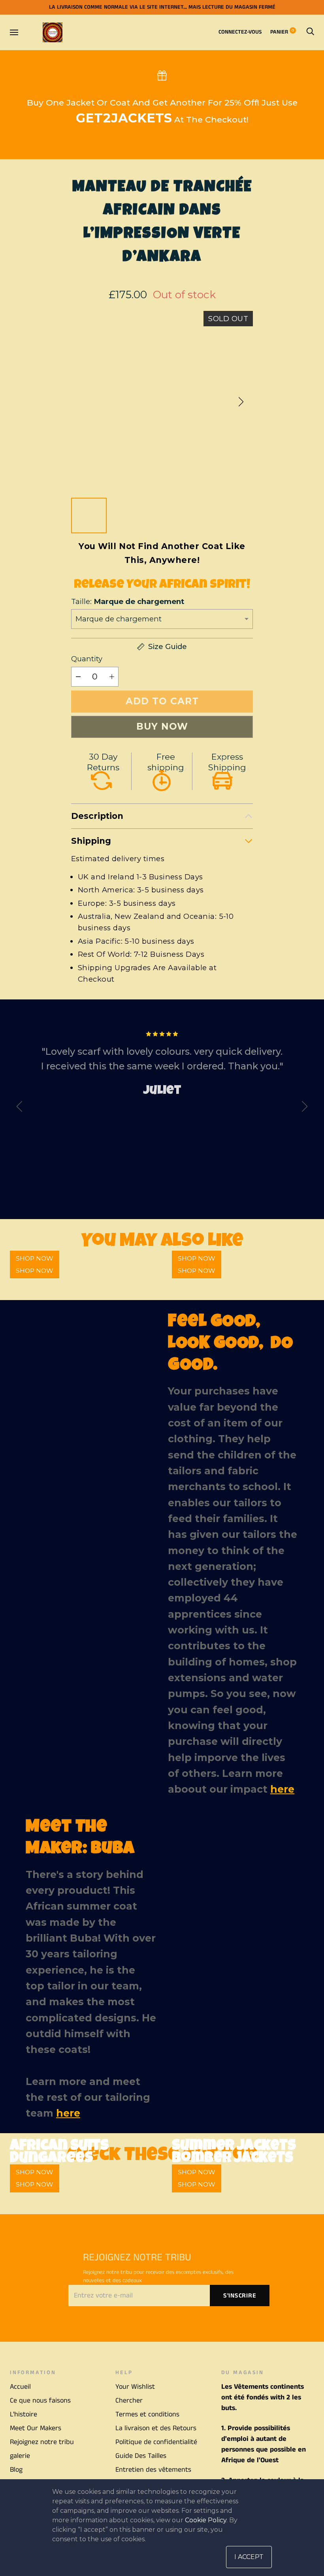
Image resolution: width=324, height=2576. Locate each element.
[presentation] (19, 1108)
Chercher (129, 2401)
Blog (16, 2470)
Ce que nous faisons (40, 2401)
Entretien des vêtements (153, 2470)
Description (97, 816)
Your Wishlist (135, 2387)
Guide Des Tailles (141, 2456)
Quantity (87, 659)
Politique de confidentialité (156, 2442)
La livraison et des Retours (156, 2428)
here (282, 1789)
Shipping (91, 841)
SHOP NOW (35, 1271)
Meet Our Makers (36, 2428)
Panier (282, 32)
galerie (20, 2456)
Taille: (128, 601)
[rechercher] (310, 32)
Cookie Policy (206, 2520)
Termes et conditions (147, 2414)
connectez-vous (240, 32)
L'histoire (24, 2414)
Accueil (20, 2387)
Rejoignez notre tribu (42, 2442)
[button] (241, 402)
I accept (249, 2557)
